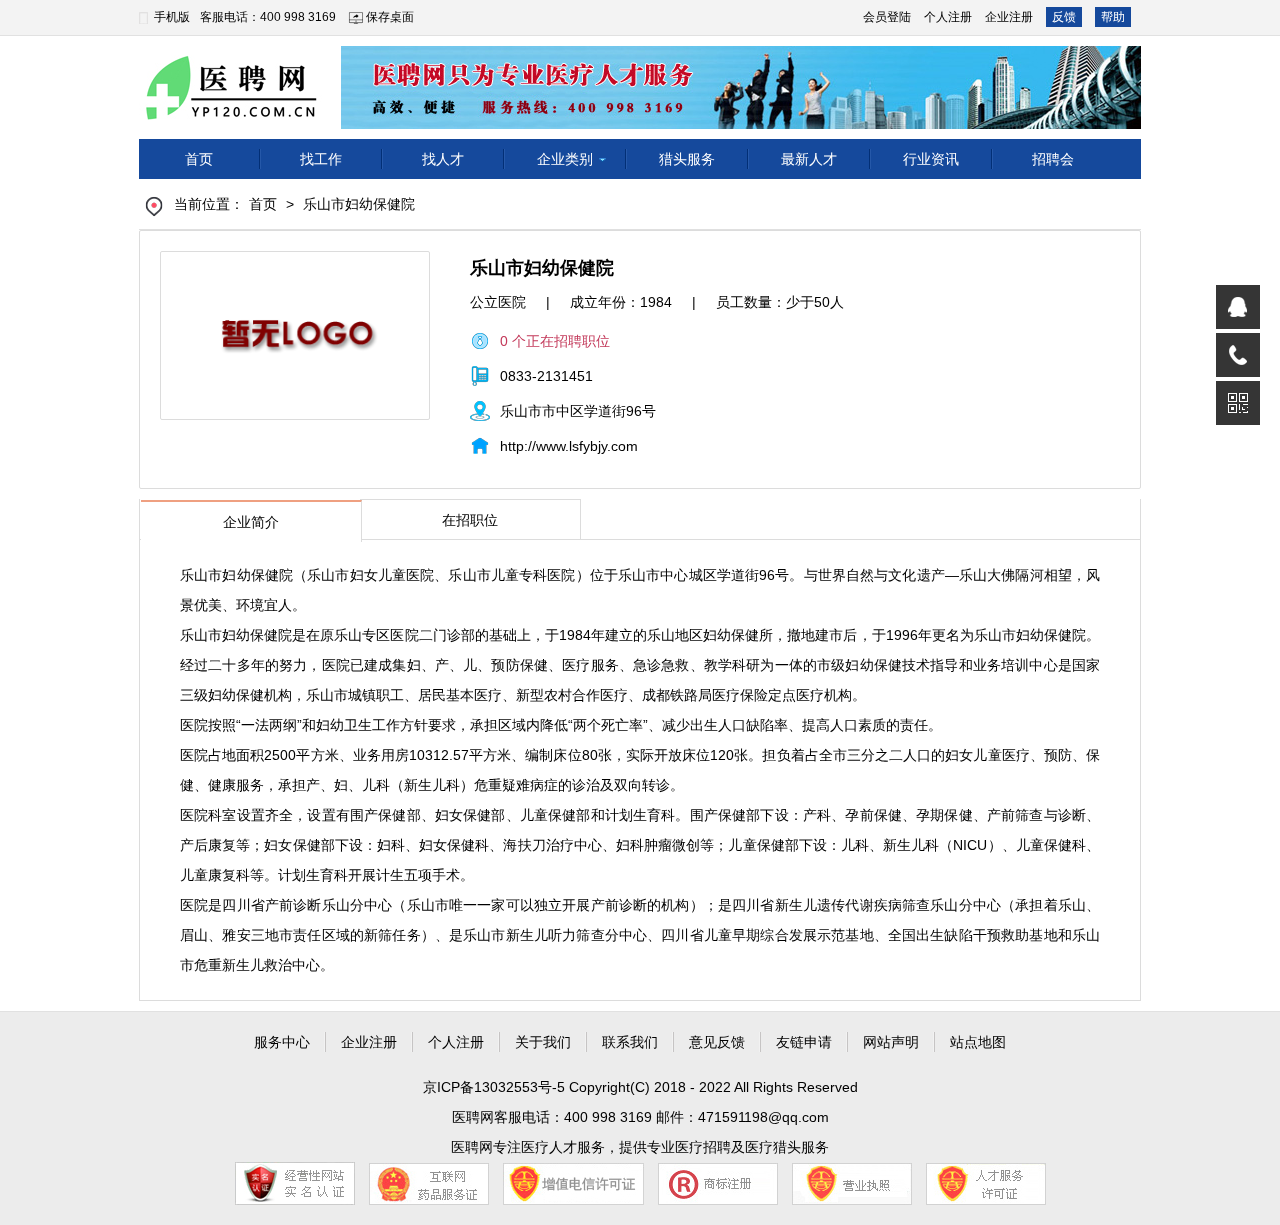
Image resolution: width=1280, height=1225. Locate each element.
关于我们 (543, 1042)
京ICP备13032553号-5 (496, 1087)
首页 (199, 159)
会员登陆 (887, 17)
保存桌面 (390, 17)
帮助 (1113, 17)
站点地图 (978, 1042)
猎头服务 (687, 159)
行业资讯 (931, 159)
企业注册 (1009, 17)
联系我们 (630, 1042)
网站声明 (891, 1042)
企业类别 (565, 159)
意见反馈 (717, 1042)
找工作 (321, 159)
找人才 (443, 159)
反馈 (1064, 17)
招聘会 (1053, 159)
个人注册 (948, 17)
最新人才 (809, 159)
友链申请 (804, 1042)
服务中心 (282, 1042)
